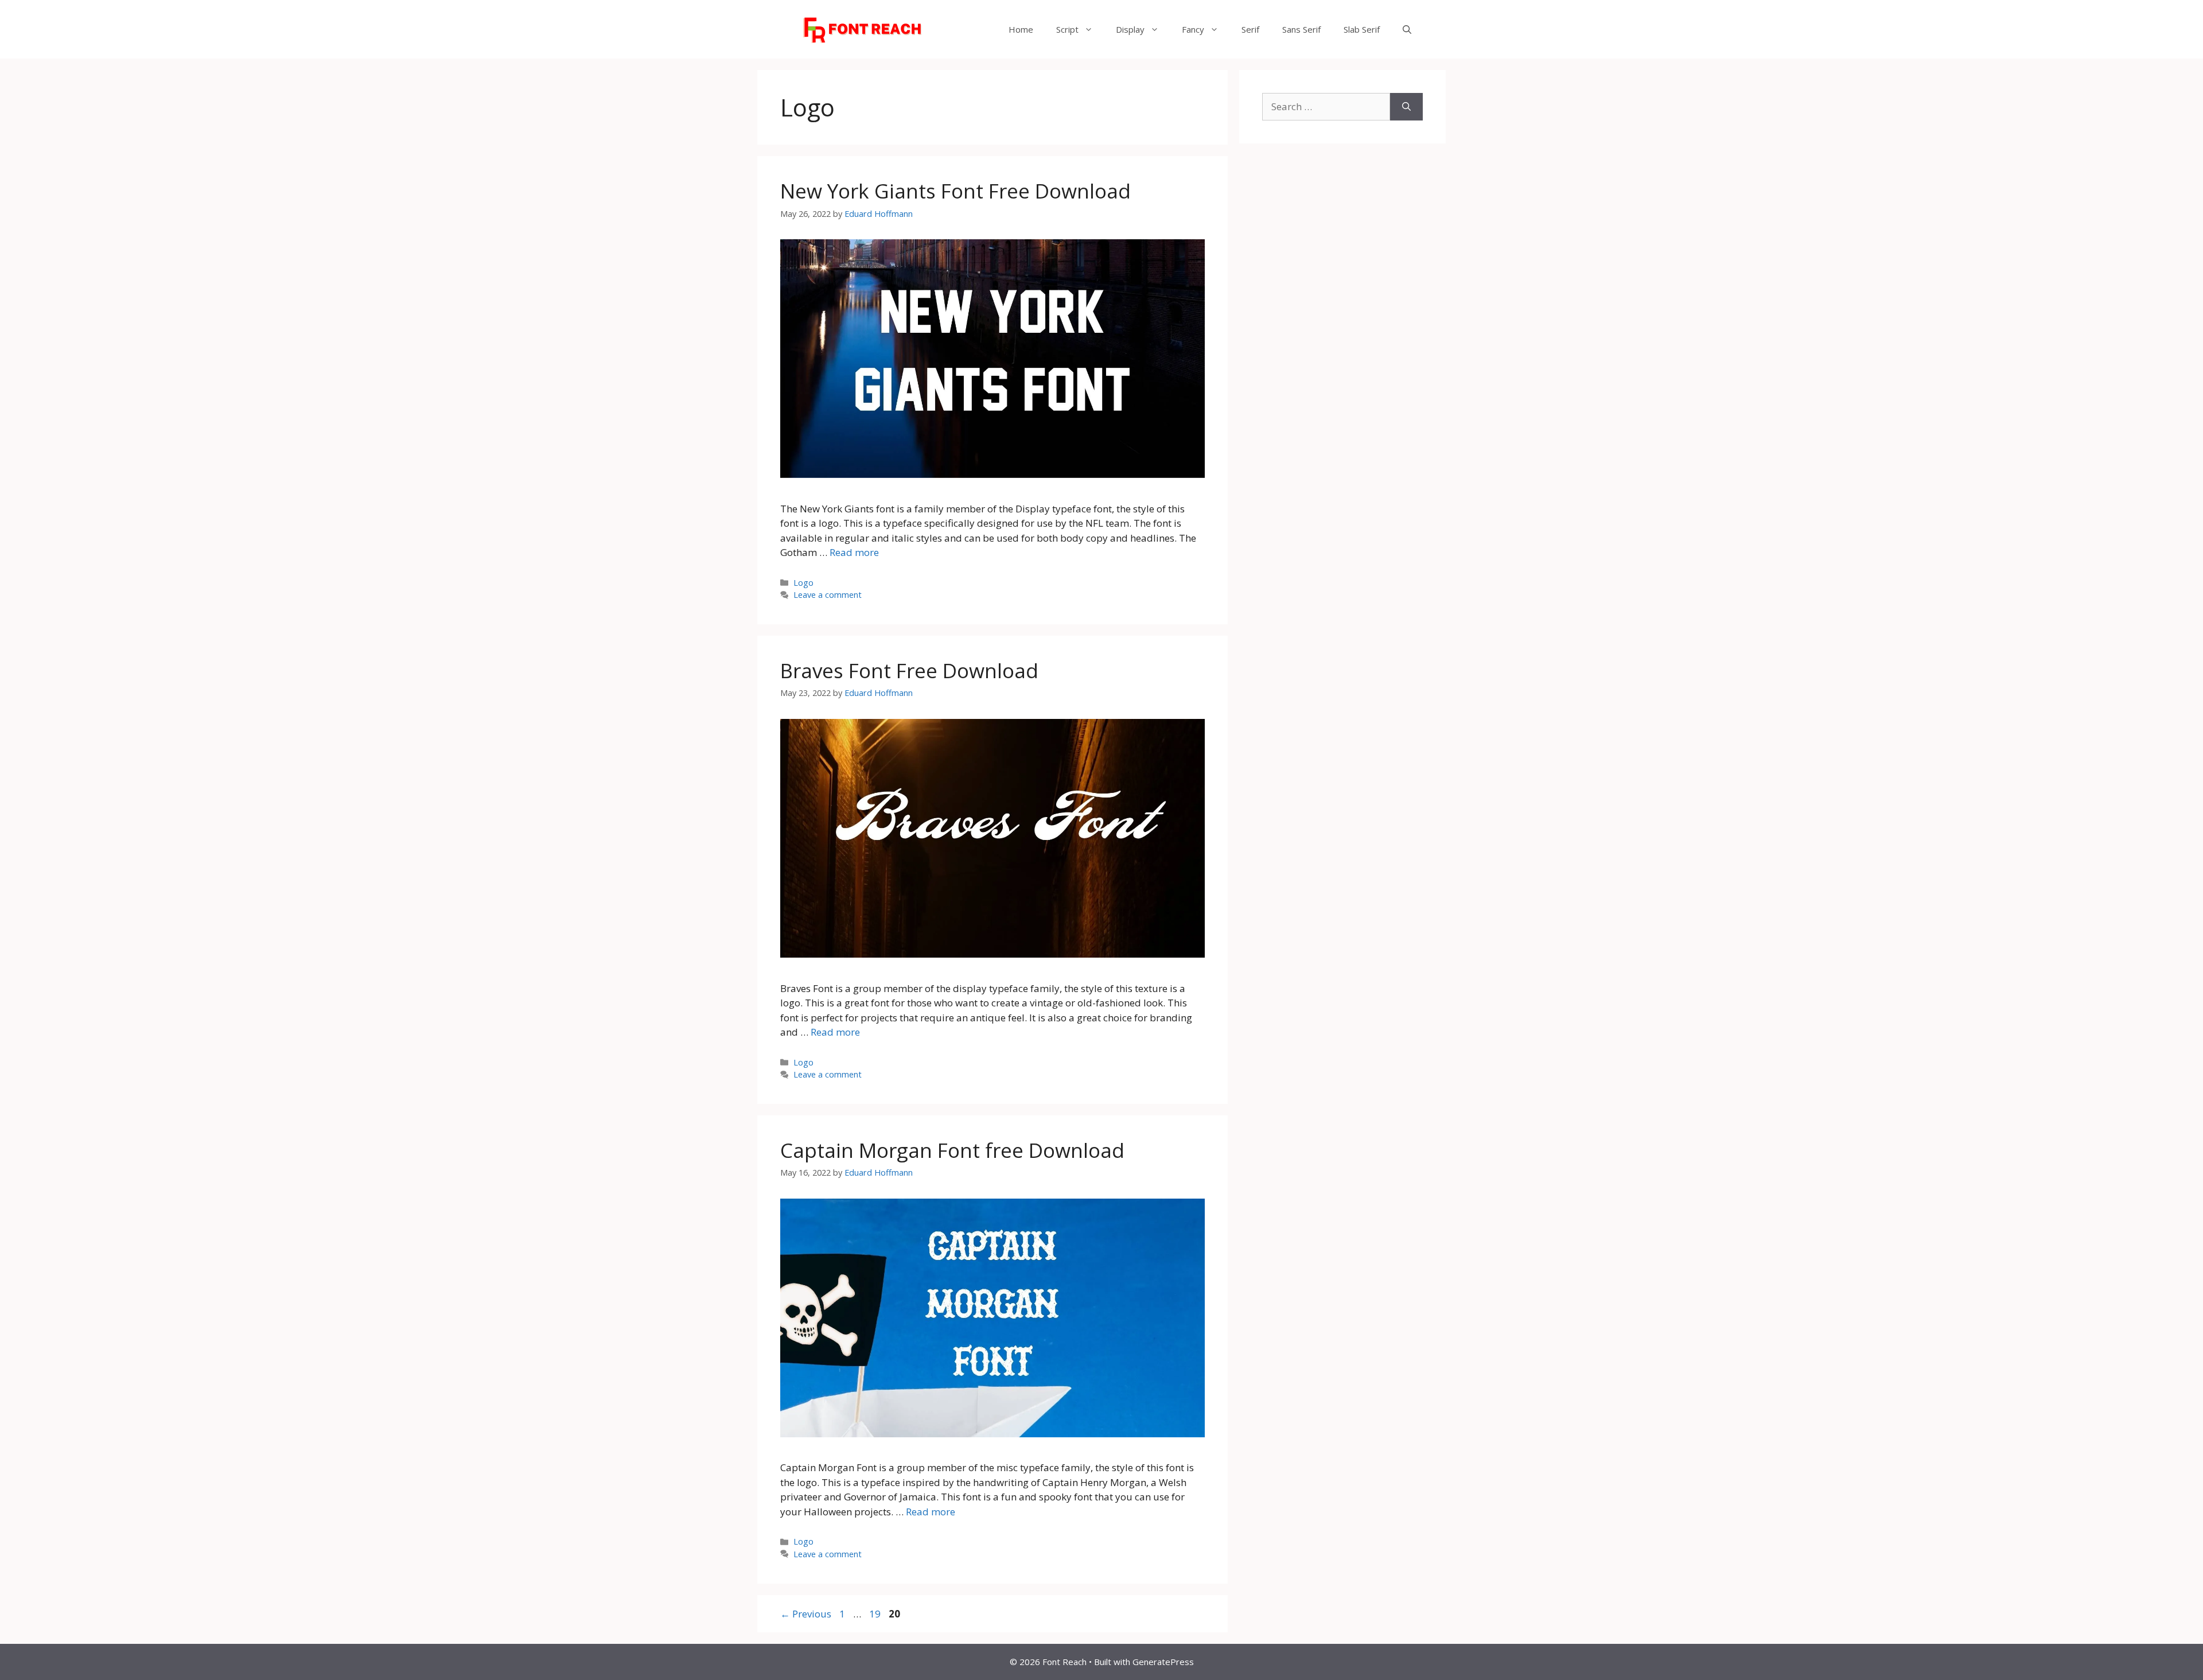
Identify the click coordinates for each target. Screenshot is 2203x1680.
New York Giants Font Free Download (955, 191)
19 (876, 1614)
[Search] (1406, 107)
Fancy (1193, 29)
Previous (806, 1614)
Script (1067, 29)
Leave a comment (828, 595)
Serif (1250, 29)
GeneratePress (1163, 1662)
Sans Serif (1301, 29)
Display (1130, 29)
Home (1021, 29)
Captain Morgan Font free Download (952, 1150)
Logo (803, 583)
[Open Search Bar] (1407, 29)
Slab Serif (1362, 29)
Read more (854, 552)
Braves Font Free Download (909, 670)
